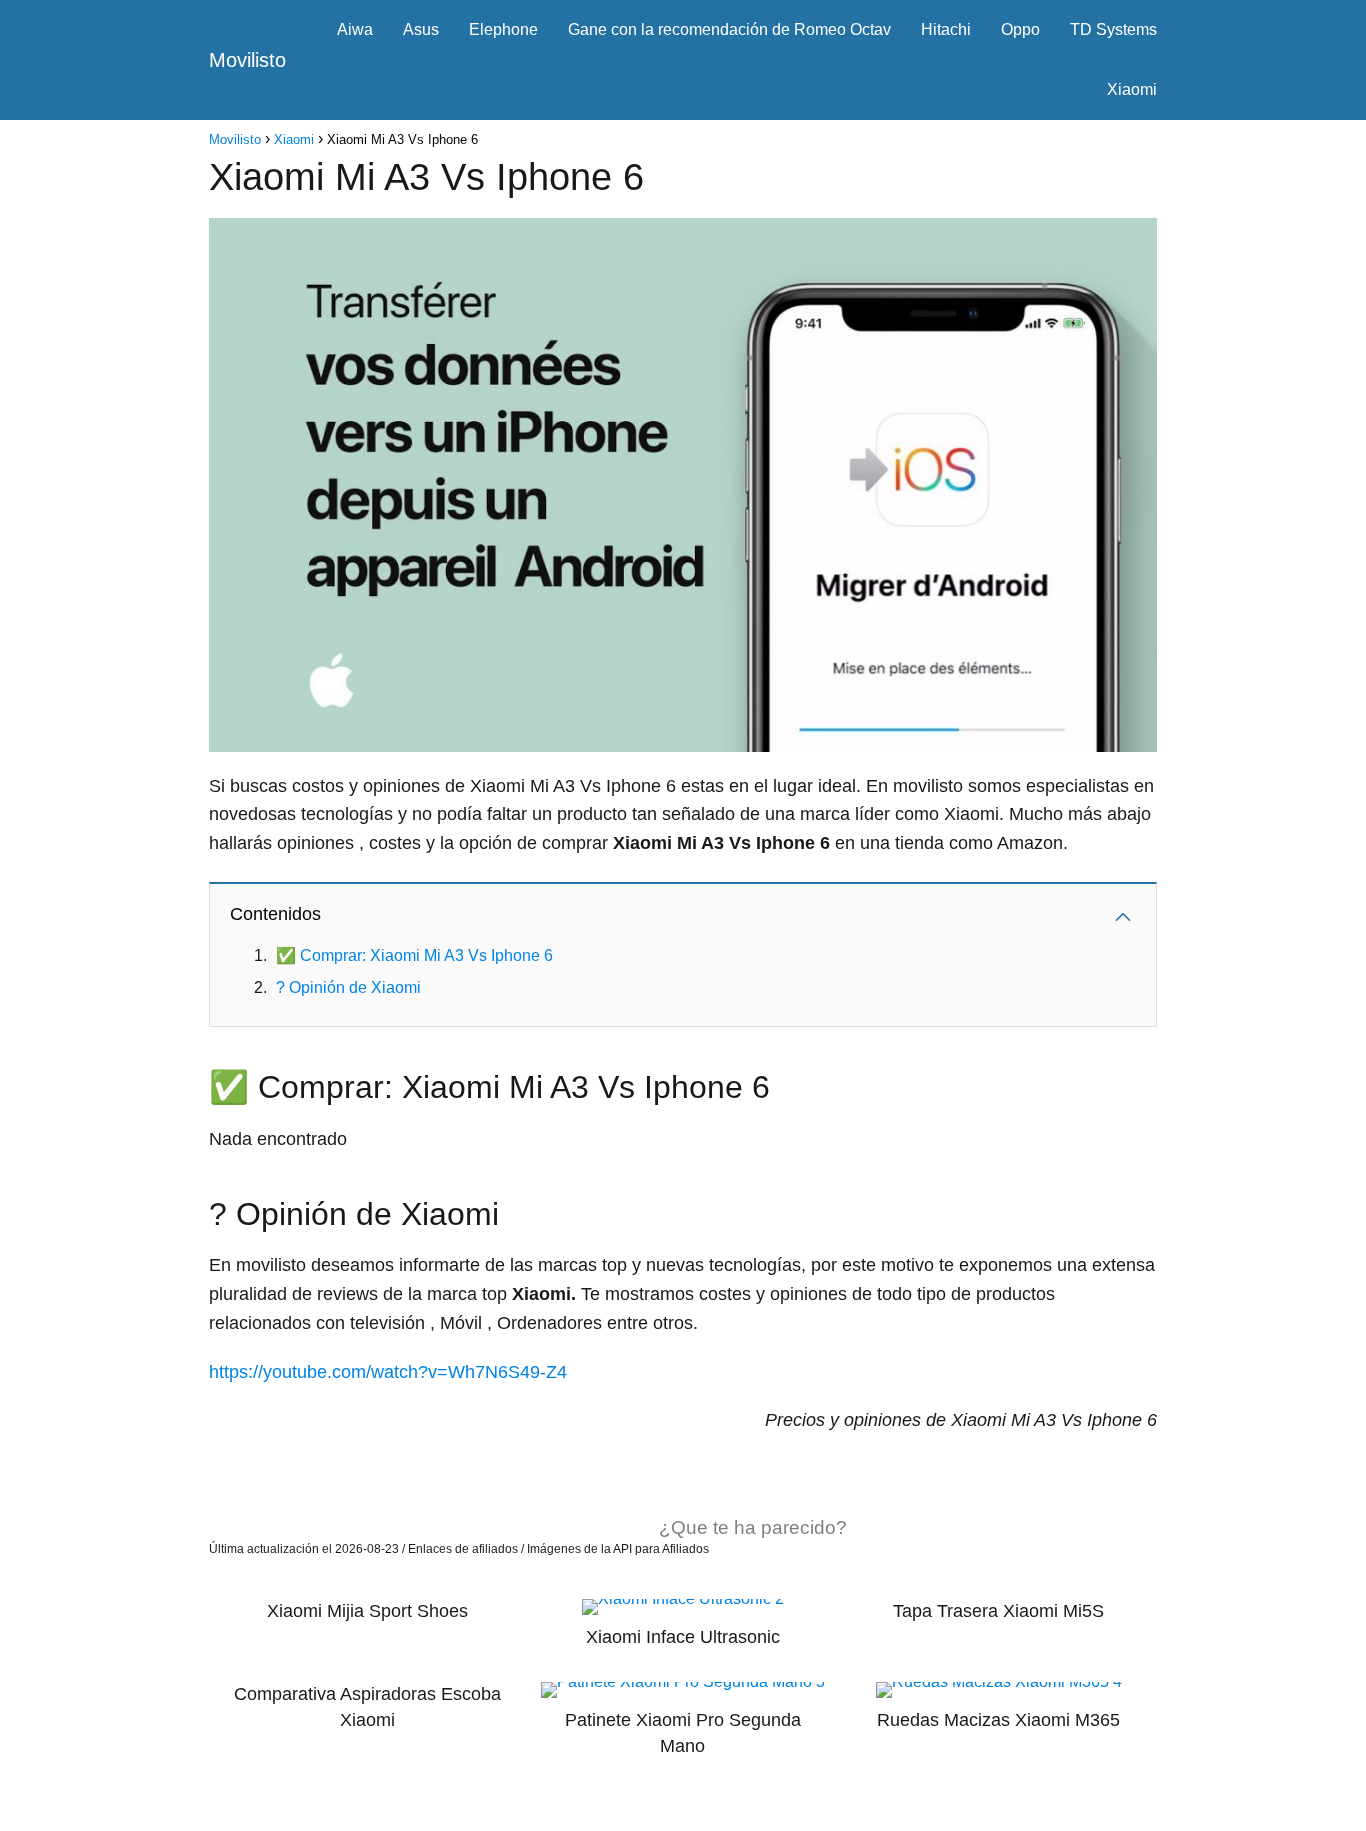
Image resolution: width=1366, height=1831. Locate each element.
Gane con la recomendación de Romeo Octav (729, 29)
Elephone (503, 29)
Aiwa (355, 29)
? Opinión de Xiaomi (348, 987)
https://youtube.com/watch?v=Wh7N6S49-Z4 (388, 1372)
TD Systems (1113, 29)
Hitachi (946, 29)
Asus (421, 29)
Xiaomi (1132, 89)
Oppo (1020, 29)
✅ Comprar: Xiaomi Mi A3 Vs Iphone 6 (414, 955)
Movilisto (247, 60)
